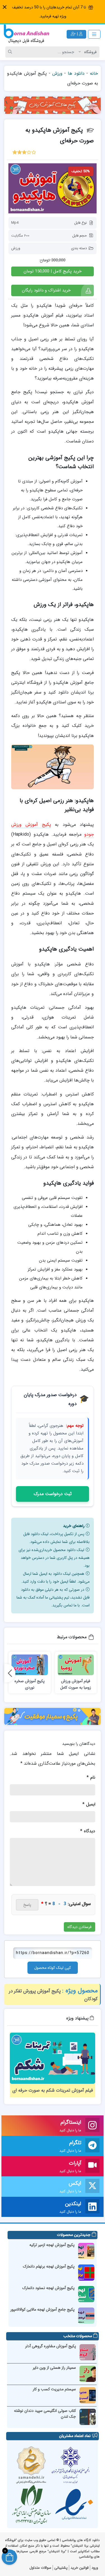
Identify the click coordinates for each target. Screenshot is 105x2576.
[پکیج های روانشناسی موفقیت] (53, 1717)
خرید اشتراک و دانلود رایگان (46, 290)
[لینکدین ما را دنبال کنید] (92, 2207)
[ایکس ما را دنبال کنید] (92, 2187)
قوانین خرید (80, 2568)
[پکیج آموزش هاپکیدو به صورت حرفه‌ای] (53, 188)
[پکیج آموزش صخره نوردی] (30, 1665)
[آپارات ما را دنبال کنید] (92, 2166)
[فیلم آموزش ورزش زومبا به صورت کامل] (76, 1665)
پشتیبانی (61, 2568)
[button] (5, 7)
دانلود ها (76, 73)
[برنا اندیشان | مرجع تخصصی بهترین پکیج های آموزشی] (26, 34)
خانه (94, 73)
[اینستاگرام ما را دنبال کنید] (92, 2126)
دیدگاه (88, 1831)
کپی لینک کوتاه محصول (53, 1968)
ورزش (57, 73)
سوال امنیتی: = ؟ (66, 1904)
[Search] (11, 52)
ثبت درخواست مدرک (53, 1494)
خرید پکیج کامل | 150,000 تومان (53, 271)
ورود (95, 2568)
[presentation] (10, 1673)
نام (91, 1777)
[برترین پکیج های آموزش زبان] (53, 105)
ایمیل (89, 1804)
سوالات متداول (40, 2568)
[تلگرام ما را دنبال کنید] (92, 2146)
